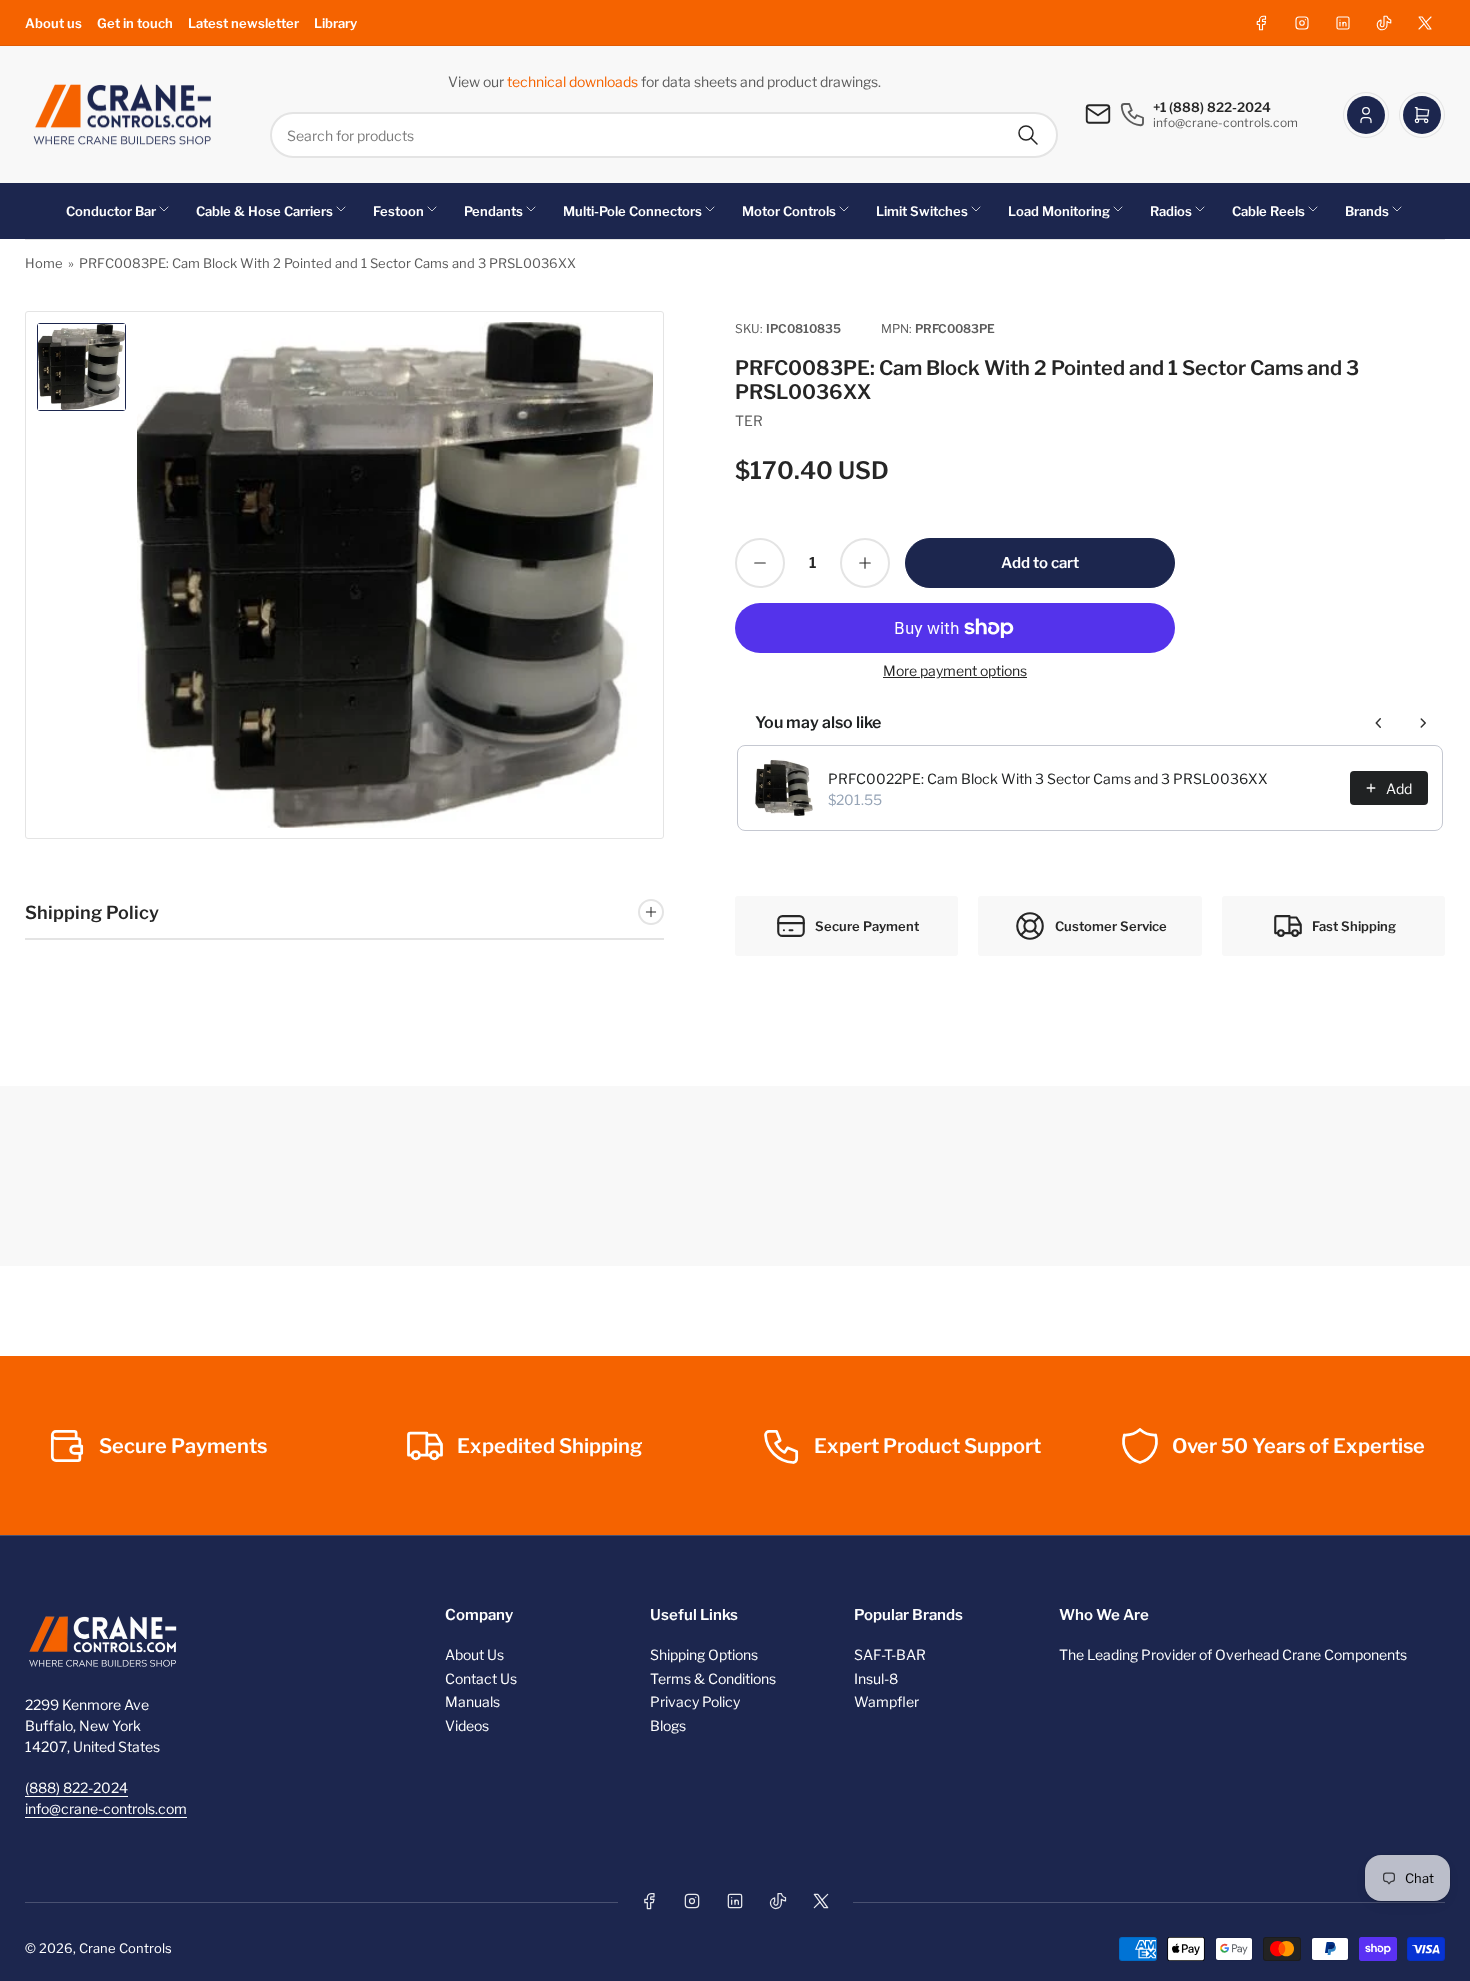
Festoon (398, 211)
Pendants (493, 211)
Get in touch (135, 23)
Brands (1367, 211)
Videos (467, 1725)
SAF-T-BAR (890, 1654)
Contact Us (481, 1678)
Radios (1171, 211)
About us (53, 23)
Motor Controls (789, 211)
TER (749, 420)
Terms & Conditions (713, 1678)
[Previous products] (1379, 723)
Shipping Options (704, 1654)
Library (335, 23)
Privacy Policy (695, 1701)
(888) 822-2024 (76, 1787)
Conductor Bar (111, 211)
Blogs (668, 1725)
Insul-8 (876, 1678)
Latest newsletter (243, 23)
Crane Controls (125, 1948)
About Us (474, 1654)
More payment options (955, 670)
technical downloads (574, 81)
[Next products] (1423, 723)
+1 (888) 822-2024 (1212, 107)
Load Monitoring (1059, 211)
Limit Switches (922, 211)
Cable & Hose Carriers (264, 211)
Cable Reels (1268, 211)
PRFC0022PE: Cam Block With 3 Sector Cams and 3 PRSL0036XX (1048, 778)
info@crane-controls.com (106, 1808)
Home (44, 263)
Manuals (472, 1701)
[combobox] (664, 135)
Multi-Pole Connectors (632, 211)
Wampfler (886, 1701)
